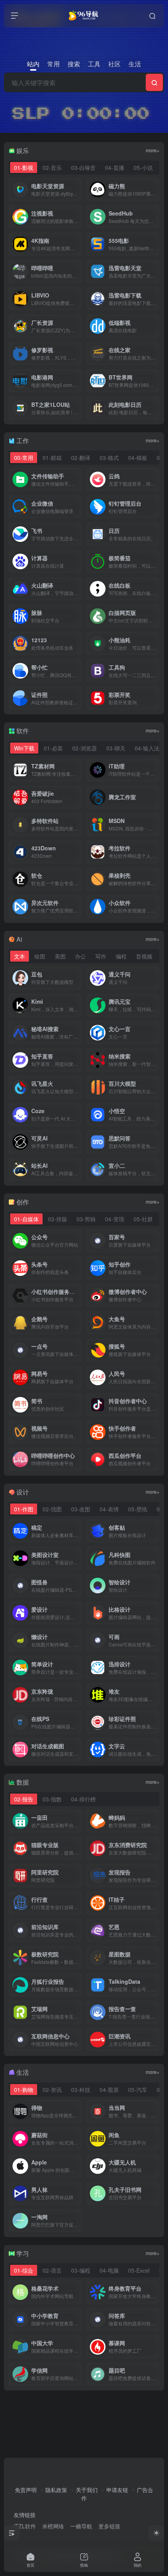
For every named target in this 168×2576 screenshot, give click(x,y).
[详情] (78, 479)
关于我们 (87, 2490)
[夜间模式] (156, 2533)
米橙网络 (53, 2526)
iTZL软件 (25, 2526)
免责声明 (26, 2490)
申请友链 (117, 2490)
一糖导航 (81, 2526)
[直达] (78, 189)
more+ (153, 150)
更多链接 (109, 2526)
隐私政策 (56, 2490)
